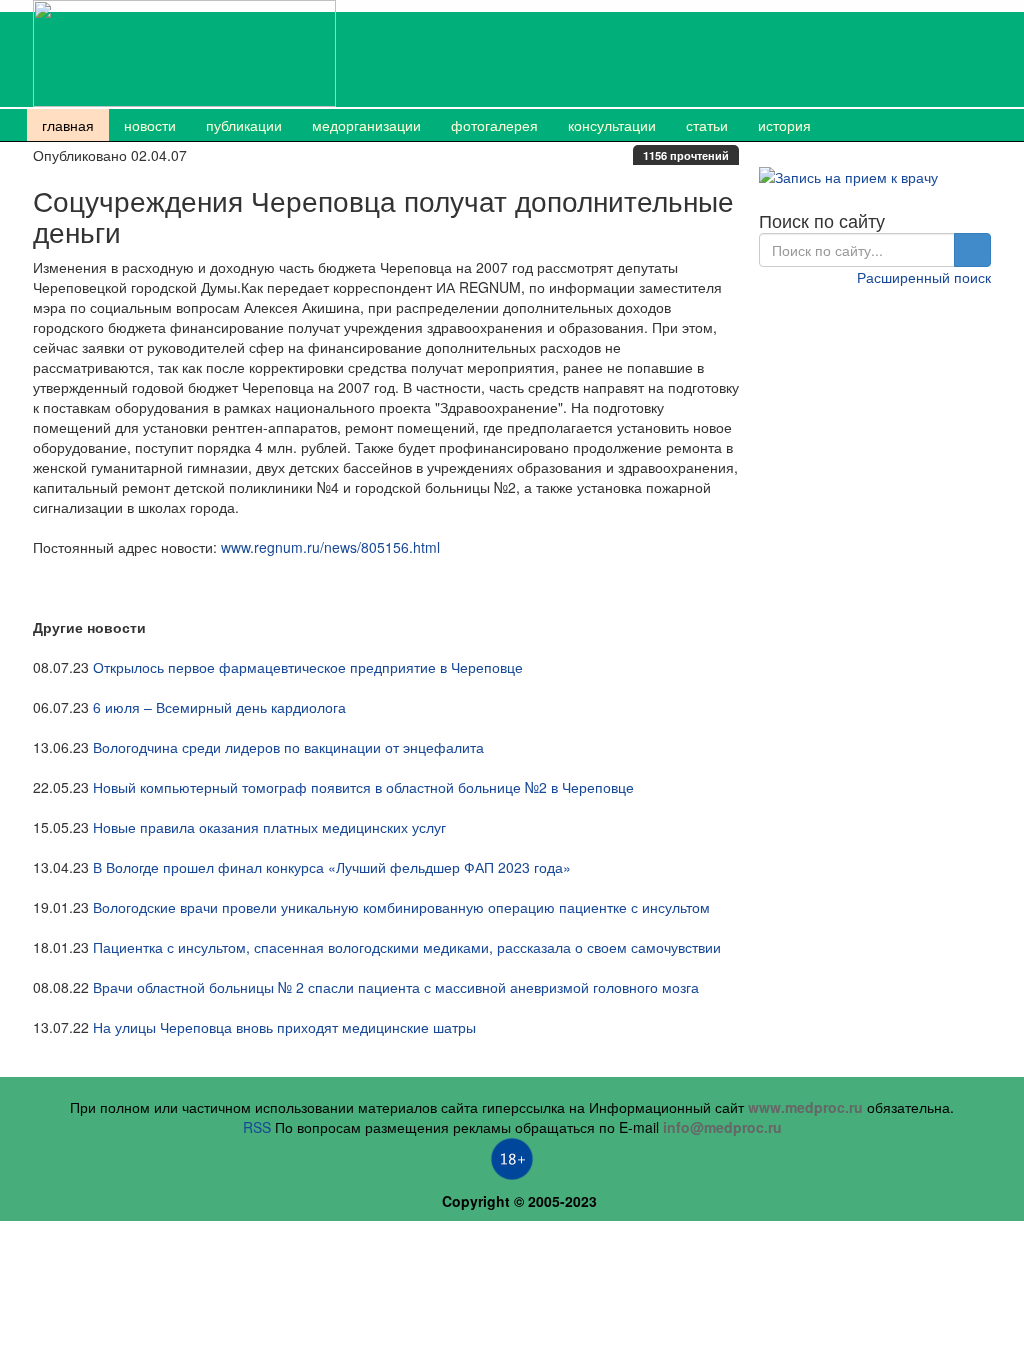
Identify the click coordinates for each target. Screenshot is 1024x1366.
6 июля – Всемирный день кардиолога (219, 707)
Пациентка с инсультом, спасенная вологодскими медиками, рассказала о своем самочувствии (407, 947)
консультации (612, 125)
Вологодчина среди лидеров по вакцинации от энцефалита (288, 747)
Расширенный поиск (924, 277)
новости (150, 125)
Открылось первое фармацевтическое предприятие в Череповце (308, 667)
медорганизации (366, 125)
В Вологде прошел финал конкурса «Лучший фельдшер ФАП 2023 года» (332, 867)
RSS (257, 1127)
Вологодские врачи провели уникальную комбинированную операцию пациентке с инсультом (401, 907)
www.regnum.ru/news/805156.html (330, 547)
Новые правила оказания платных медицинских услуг (269, 827)
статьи (707, 125)
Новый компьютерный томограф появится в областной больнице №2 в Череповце (363, 787)
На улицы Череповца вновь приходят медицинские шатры (284, 1027)
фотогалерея (494, 125)
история (784, 125)
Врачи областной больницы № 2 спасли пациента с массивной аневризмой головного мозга (396, 987)
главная (68, 125)
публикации (244, 125)
